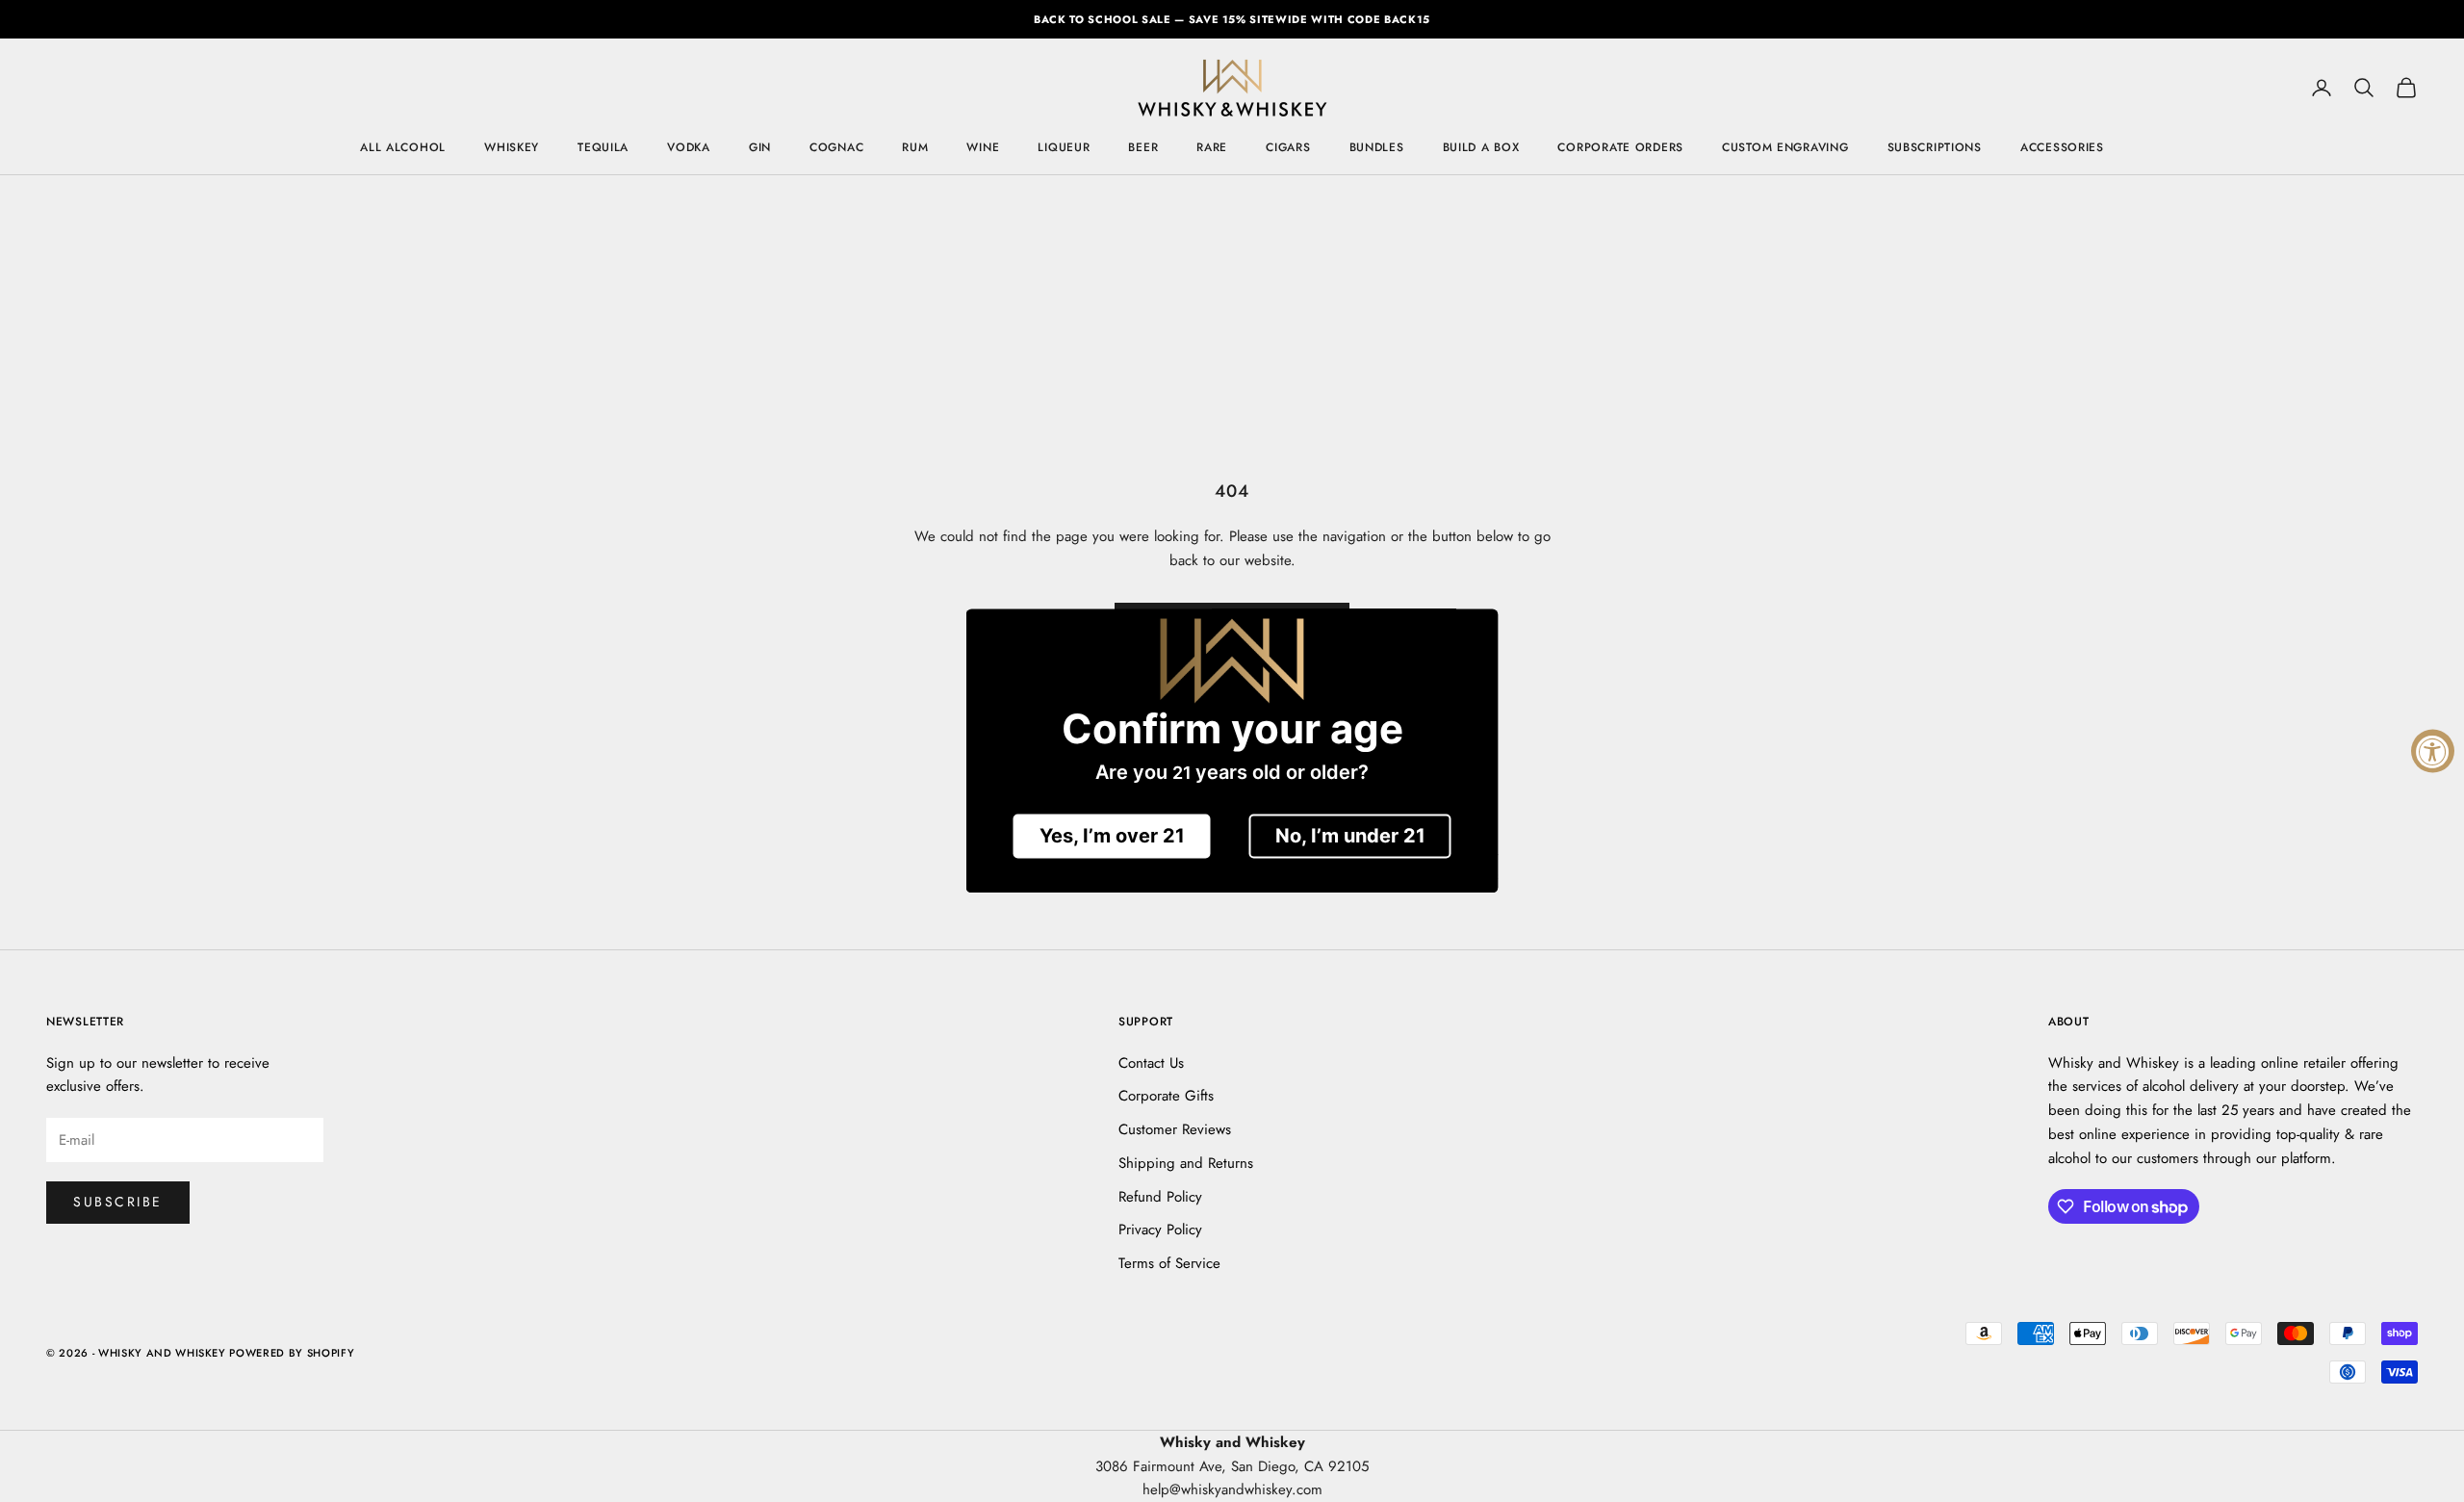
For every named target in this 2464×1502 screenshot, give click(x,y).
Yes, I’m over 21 (1112, 837)
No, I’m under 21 (1350, 837)
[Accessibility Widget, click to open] (2433, 751)
